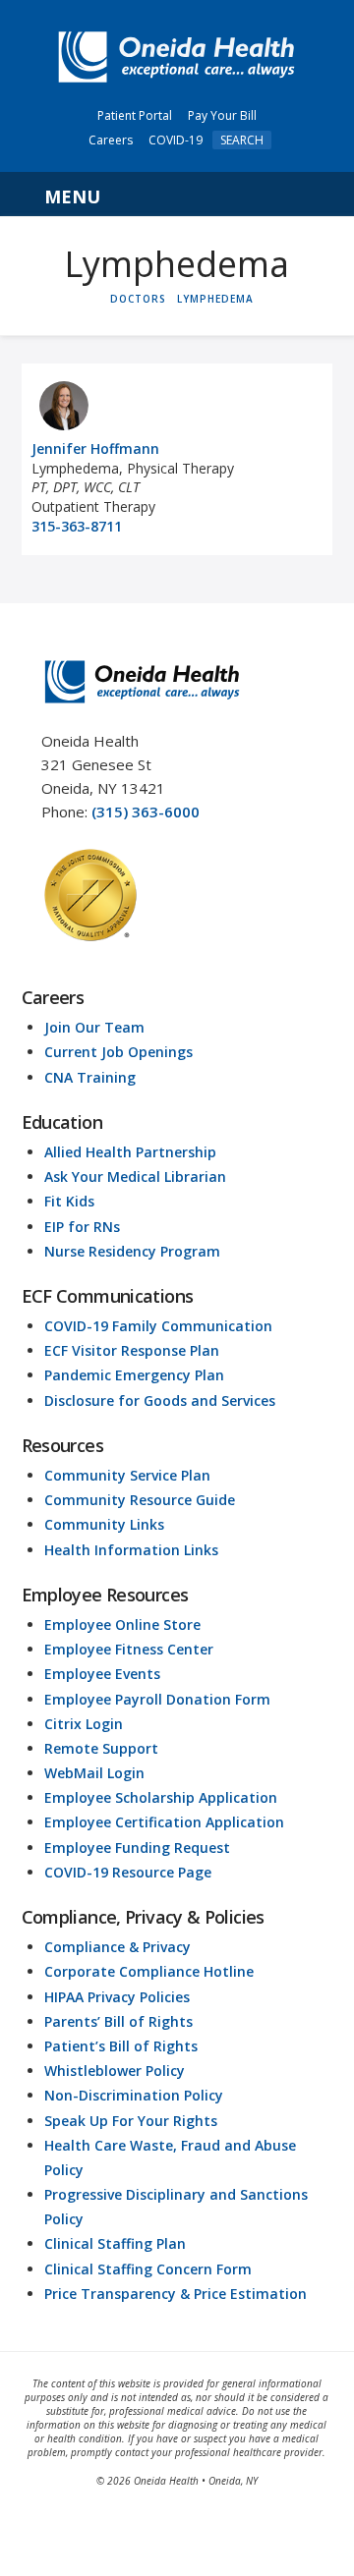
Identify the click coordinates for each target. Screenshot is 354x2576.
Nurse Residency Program (132, 1251)
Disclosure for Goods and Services (160, 1400)
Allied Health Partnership (130, 1152)
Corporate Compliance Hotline (149, 1971)
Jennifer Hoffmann (95, 448)
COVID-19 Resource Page (128, 1872)
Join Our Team (94, 1027)
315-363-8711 (77, 526)
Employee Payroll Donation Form (157, 1699)
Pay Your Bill (222, 115)
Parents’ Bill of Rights (118, 2021)
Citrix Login (84, 1724)
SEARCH (242, 140)
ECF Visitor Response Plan (132, 1350)
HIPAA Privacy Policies (117, 1997)
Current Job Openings (118, 1052)
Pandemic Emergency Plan (134, 1375)
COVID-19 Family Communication (158, 1326)
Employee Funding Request (137, 1848)
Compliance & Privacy (118, 1947)
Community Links (104, 1524)
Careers (111, 140)
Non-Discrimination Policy (134, 2095)
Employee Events (102, 1674)
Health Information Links (131, 1550)
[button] (177, 195)
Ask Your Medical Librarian (135, 1176)
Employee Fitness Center (129, 1649)
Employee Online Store (122, 1624)
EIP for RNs (82, 1227)
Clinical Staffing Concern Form (148, 2269)
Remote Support (101, 1748)
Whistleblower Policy (115, 2071)
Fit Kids (69, 1201)
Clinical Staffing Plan (115, 2243)
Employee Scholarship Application (161, 1797)
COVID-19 (176, 140)
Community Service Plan (127, 1475)
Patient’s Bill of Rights (121, 2046)
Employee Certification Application (164, 1822)
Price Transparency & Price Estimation (176, 2294)
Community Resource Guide (140, 1500)
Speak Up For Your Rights (131, 2121)
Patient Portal (135, 115)
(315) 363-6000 (146, 812)
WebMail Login (94, 1773)
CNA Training (90, 1077)
